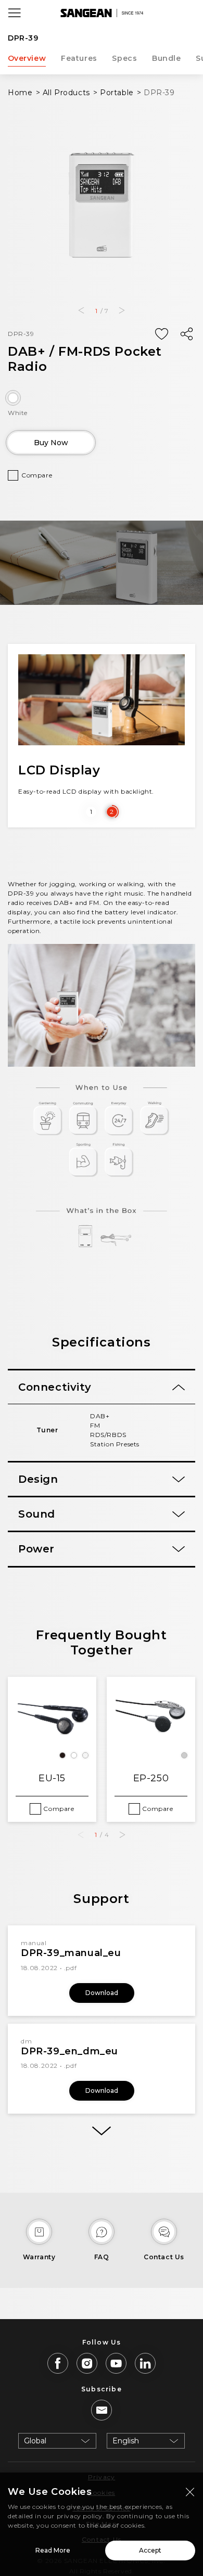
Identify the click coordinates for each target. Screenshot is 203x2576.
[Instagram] (87, 2363)
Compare (37, 475)
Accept (150, 2550)
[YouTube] (116, 2363)
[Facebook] (58, 2363)
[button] (81, 310)
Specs (124, 58)
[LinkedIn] (145, 2363)
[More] (102, 2131)
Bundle (167, 58)
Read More (53, 2550)
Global (35, 2441)
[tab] (102, 1387)
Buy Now (51, 443)
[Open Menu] (15, 13)
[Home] (102, 13)
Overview (27, 58)
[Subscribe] (102, 2410)
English (126, 2441)
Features (79, 58)
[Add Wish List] (161, 334)
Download (102, 1993)
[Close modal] (190, 2492)
